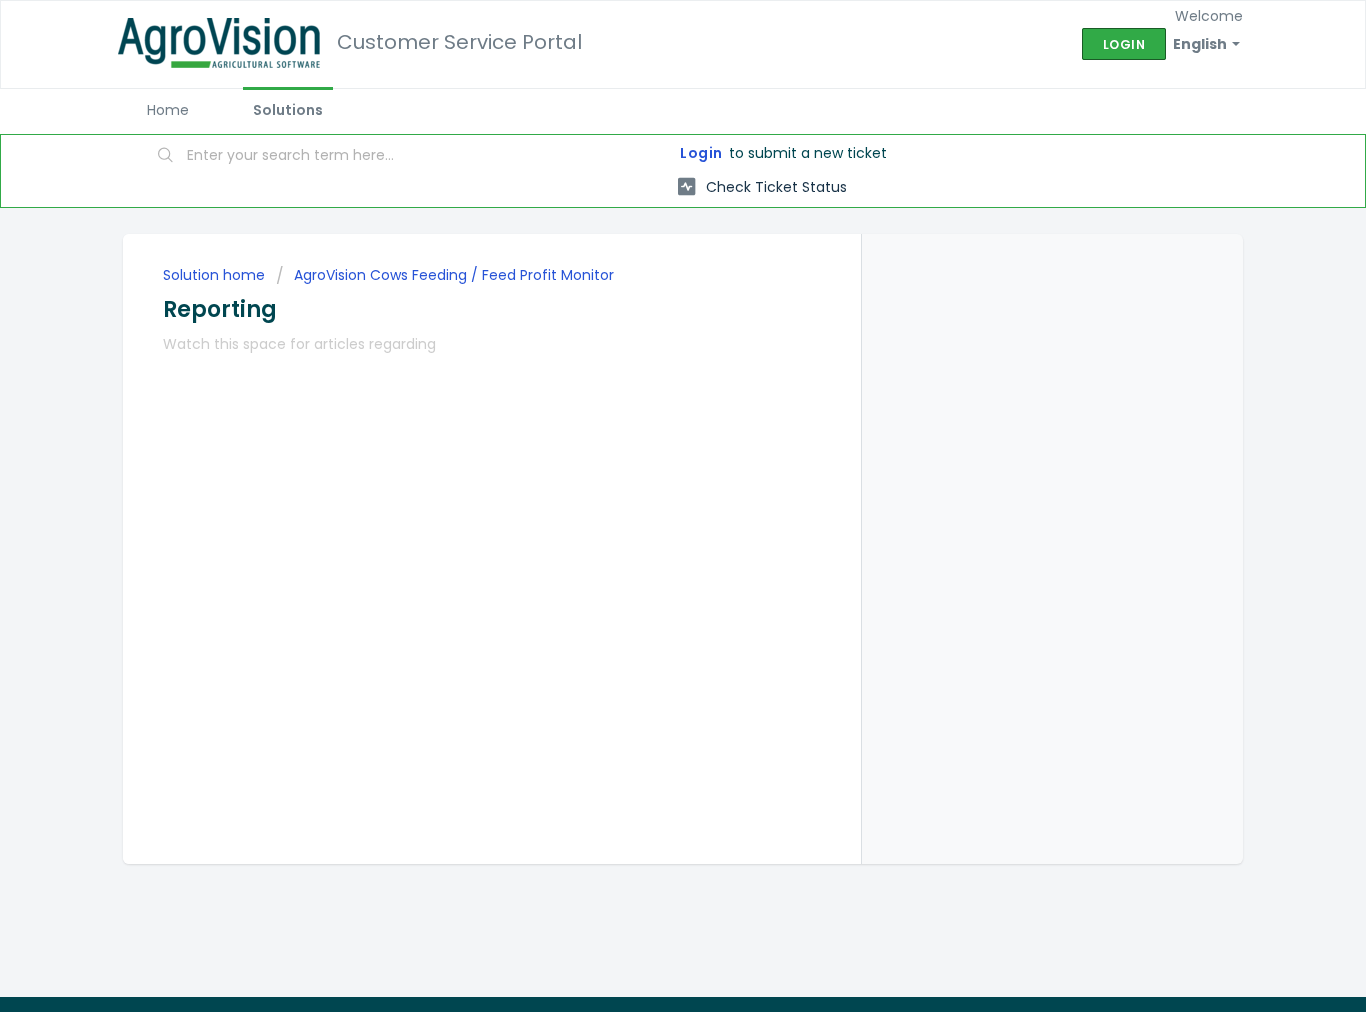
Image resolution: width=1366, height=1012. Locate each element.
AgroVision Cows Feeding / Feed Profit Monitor (454, 275)
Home (168, 110)
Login (701, 153)
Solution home (216, 275)
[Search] (166, 157)
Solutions (288, 110)
